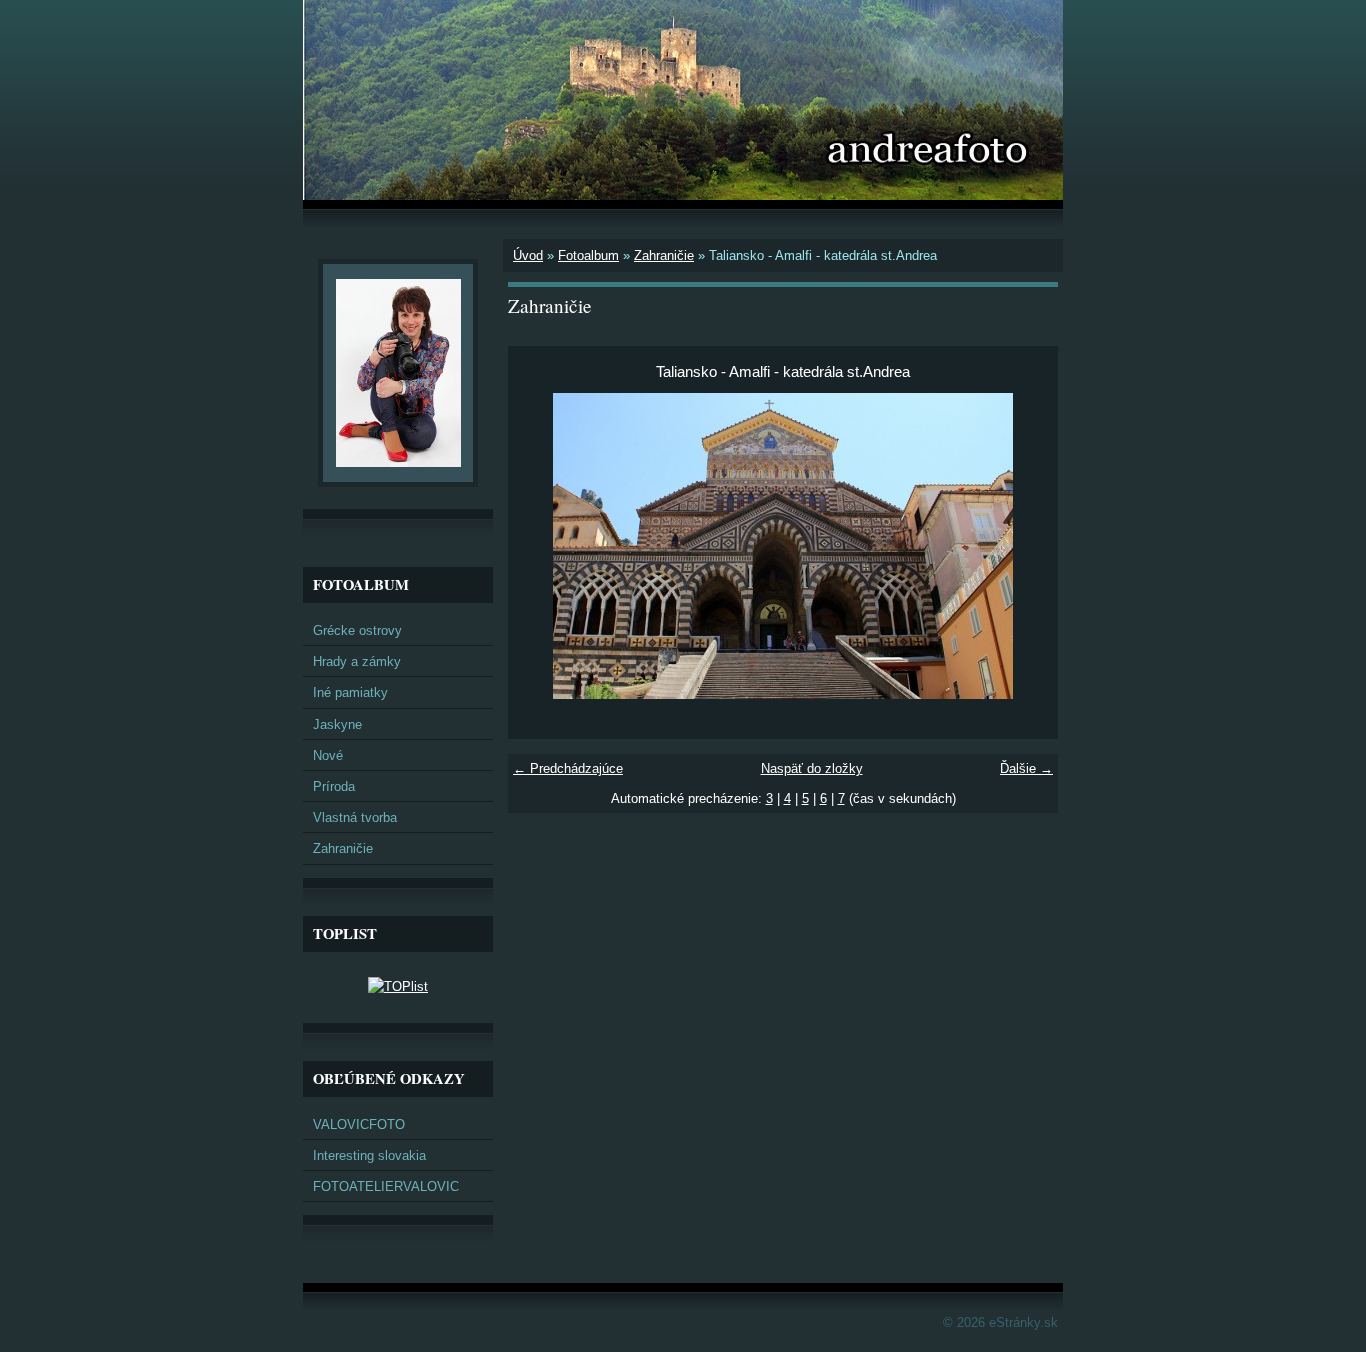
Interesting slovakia (369, 1155)
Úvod (528, 255)
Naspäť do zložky (812, 768)
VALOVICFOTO (359, 1124)
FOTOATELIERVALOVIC (386, 1186)
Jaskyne (337, 724)
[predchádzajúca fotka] (540, 546)
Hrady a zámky (357, 661)
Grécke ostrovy (357, 630)
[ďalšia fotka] (1025, 546)
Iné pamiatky (350, 692)
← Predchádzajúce (568, 768)
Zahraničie (664, 255)
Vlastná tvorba (355, 817)
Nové (328, 755)
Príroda (334, 786)
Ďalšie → (1026, 768)
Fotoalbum (588, 255)
